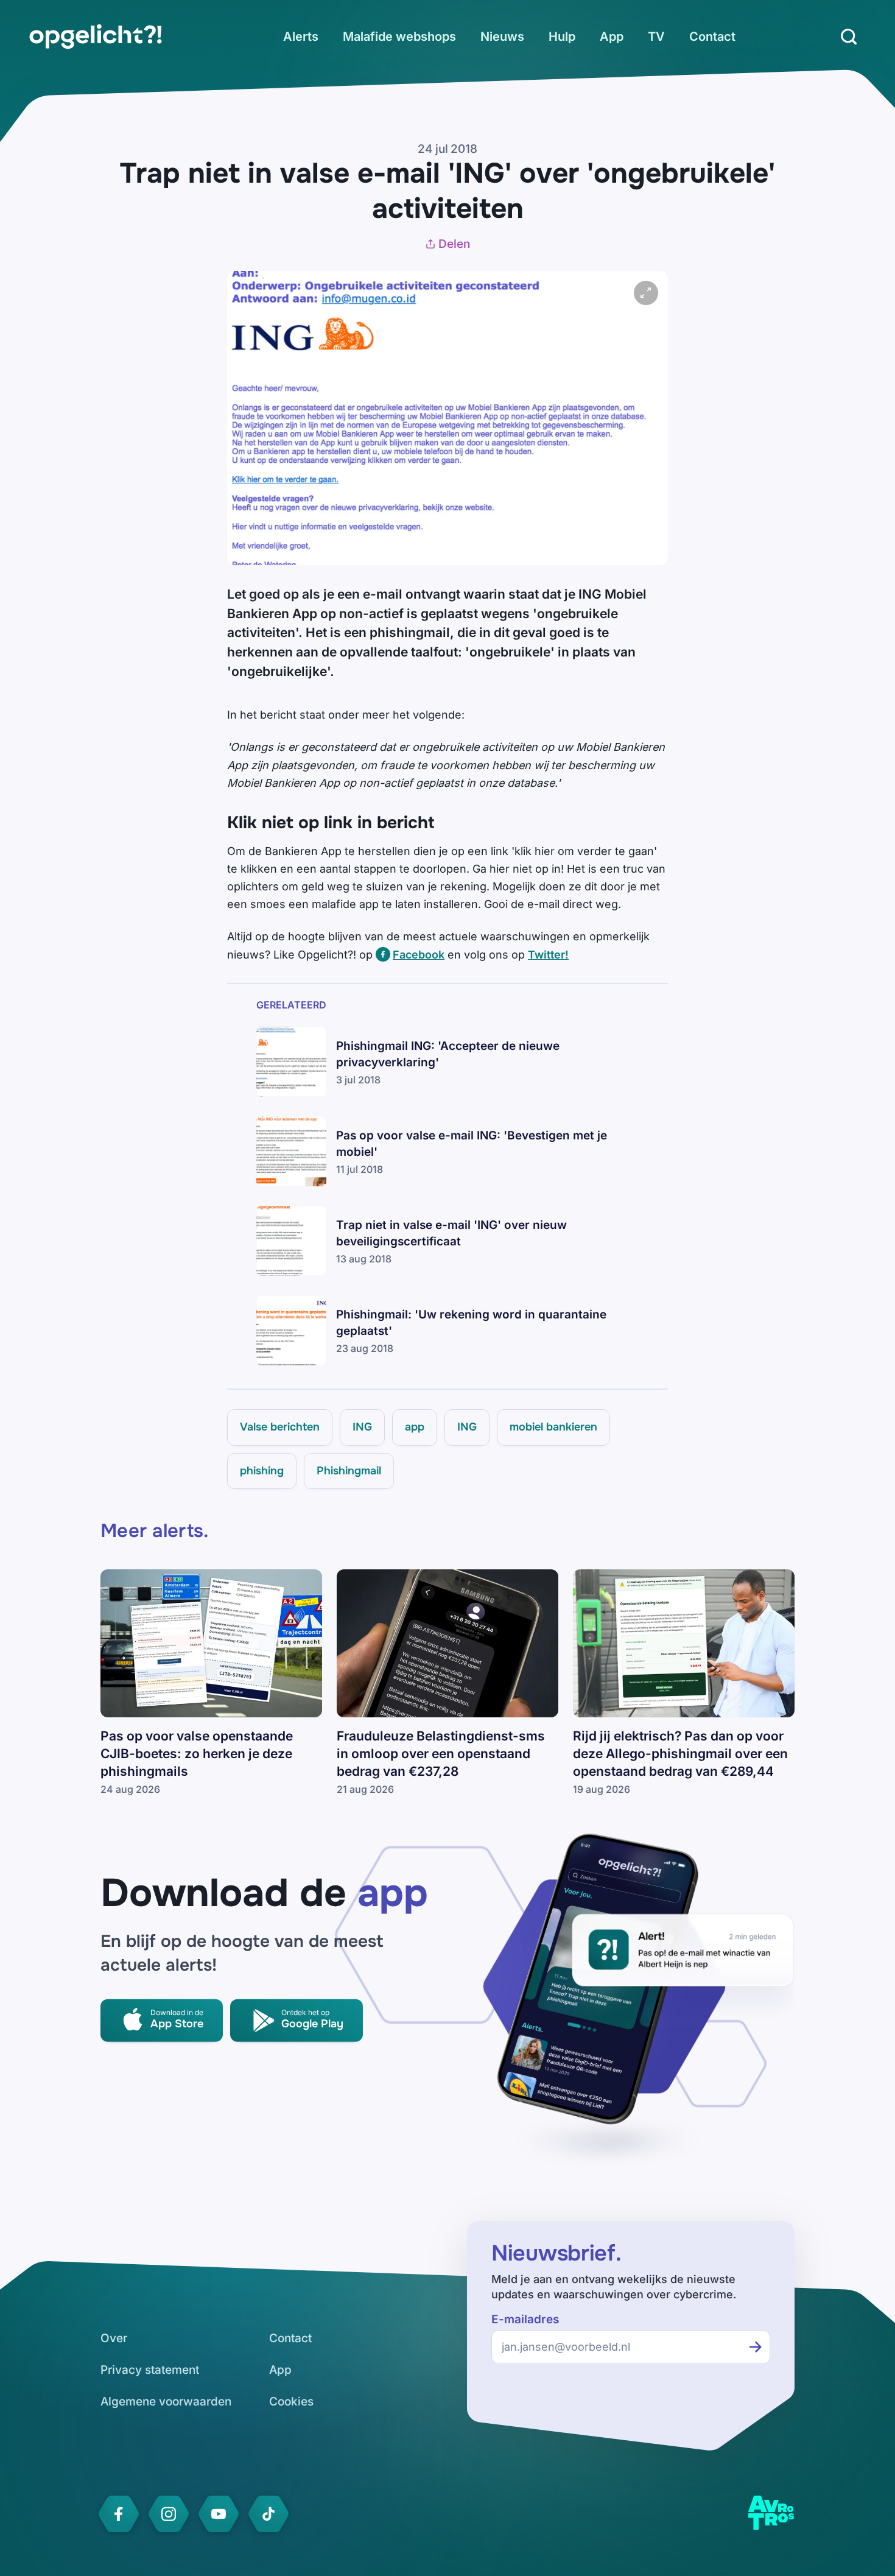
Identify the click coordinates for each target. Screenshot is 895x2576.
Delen (454, 244)
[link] (96, 37)
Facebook (419, 955)
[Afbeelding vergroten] (646, 293)
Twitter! (548, 955)
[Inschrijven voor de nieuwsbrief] (756, 2347)
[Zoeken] (849, 37)
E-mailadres (525, 2319)
